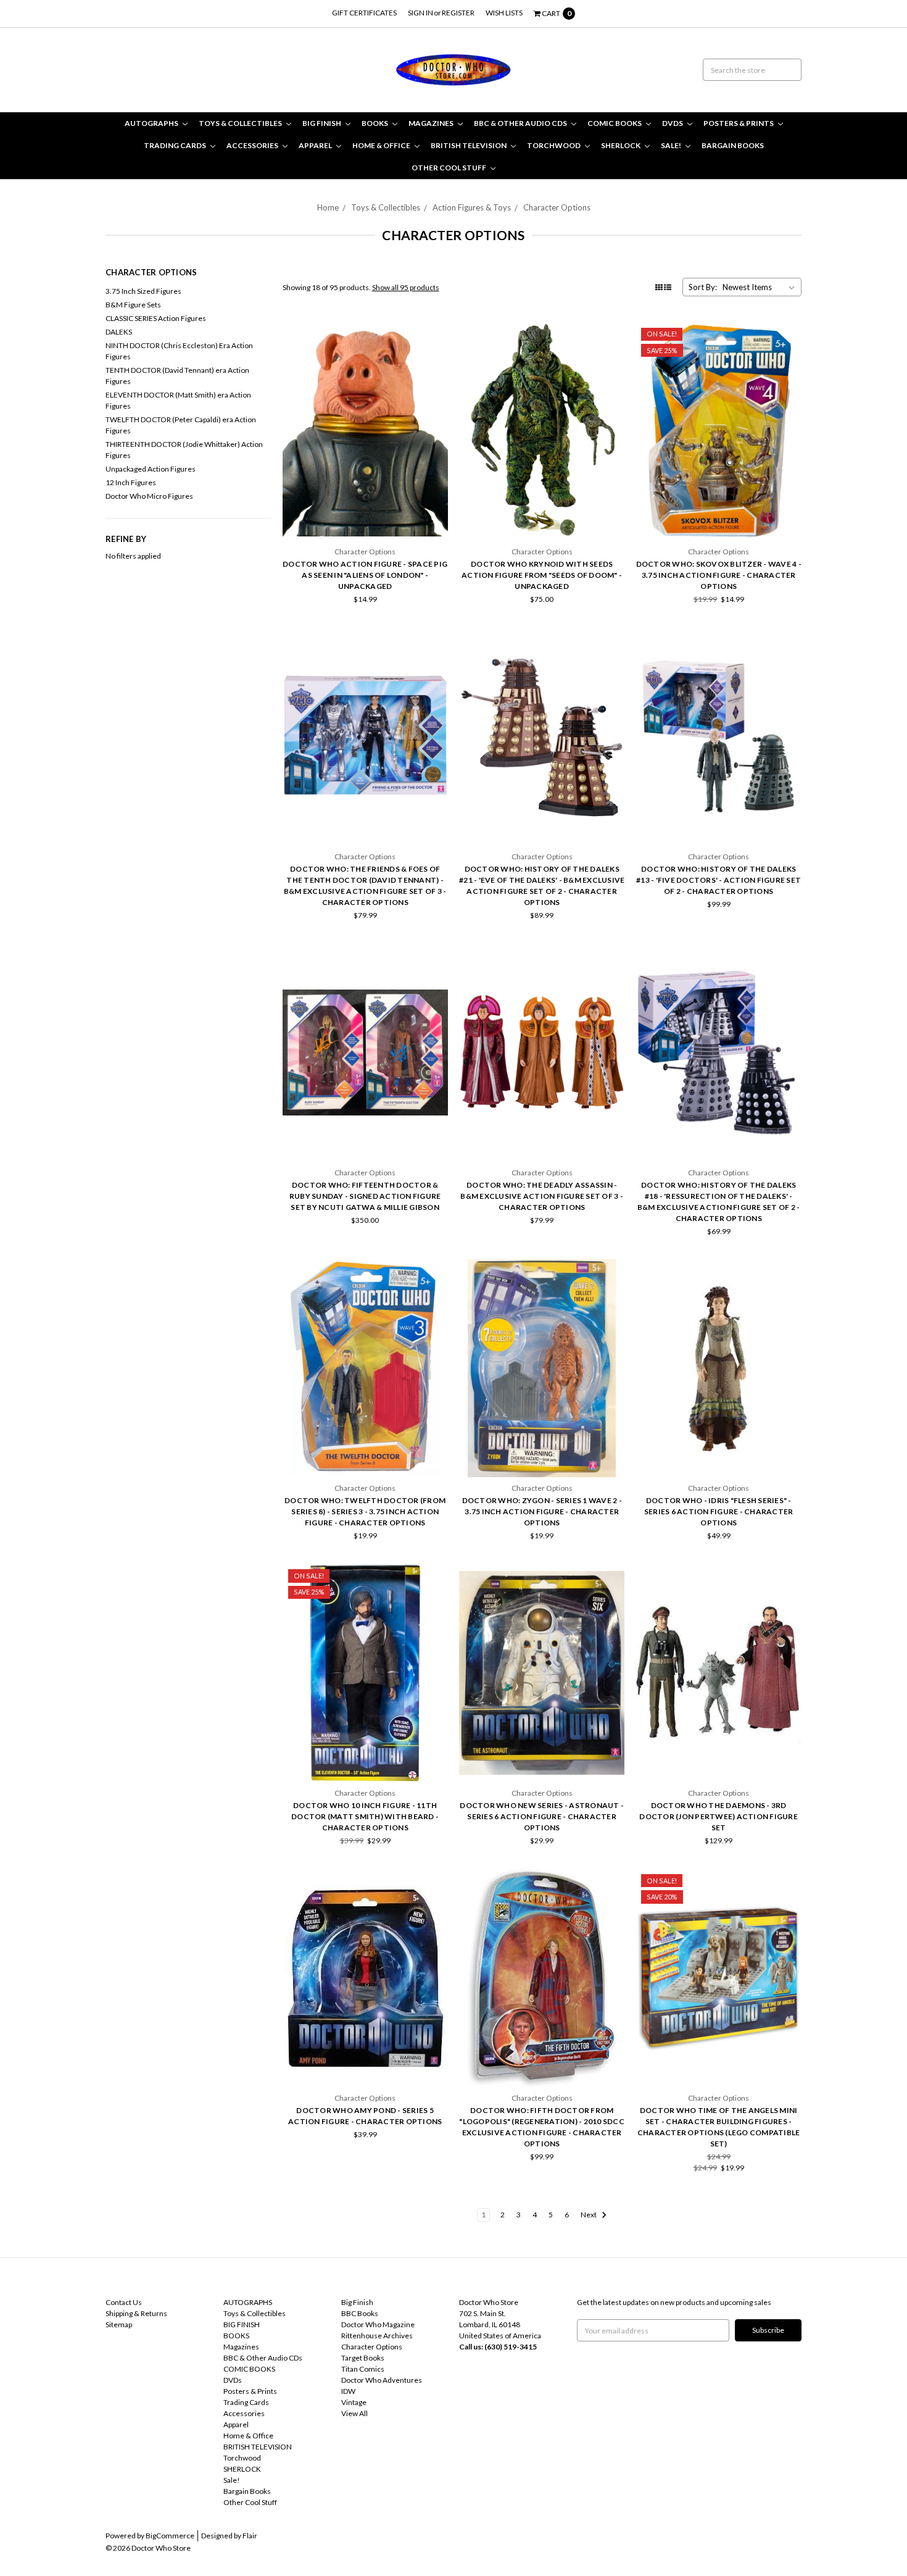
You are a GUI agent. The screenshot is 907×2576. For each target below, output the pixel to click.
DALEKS (119, 332)
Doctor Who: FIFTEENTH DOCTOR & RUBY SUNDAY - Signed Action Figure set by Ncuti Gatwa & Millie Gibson (365, 1196)
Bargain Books (733, 145)
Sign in (420, 13)
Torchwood (554, 145)
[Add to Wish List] (435, 353)
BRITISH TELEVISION (469, 145)
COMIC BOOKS (615, 123)
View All (354, 2413)
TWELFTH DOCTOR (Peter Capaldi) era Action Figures (181, 425)
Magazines (432, 123)
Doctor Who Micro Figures (149, 496)
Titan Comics (363, 2369)
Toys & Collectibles (241, 123)
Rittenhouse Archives (377, 2336)
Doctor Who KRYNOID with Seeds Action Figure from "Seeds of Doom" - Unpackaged (542, 575)
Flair (250, 2536)
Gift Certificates (364, 13)
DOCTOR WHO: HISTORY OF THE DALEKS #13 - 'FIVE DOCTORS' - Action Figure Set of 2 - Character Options (719, 880)
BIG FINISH (322, 123)
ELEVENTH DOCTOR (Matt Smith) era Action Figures (178, 400)
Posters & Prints (739, 123)
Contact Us (124, 2302)
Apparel (316, 145)
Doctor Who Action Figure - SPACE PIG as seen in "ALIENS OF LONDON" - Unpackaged (365, 575)
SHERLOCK (621, 145)
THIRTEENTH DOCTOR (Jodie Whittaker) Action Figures (184, 450)
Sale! (672, 145)
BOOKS (375, 123)
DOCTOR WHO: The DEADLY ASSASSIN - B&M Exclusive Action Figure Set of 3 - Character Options (542, 1196)
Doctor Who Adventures (382, 2380)
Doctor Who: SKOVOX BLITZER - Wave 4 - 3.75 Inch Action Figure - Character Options (719, 575)
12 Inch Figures (131, 482)
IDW (348, 2391)
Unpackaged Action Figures (151, 469)
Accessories (253, 145)
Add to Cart (365, 508)
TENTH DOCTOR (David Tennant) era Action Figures (177, 376)
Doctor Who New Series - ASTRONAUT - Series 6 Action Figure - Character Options (542, 1816)
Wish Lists (504, 13)
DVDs (673, 123)
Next (589, 2215)
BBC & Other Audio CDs (521, 123)
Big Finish (357, 2302)
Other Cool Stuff (449, 168)
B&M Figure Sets (133, 305)
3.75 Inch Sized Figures (143, 291)
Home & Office (382, 145)
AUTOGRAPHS (152, 123)
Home (328, 207)
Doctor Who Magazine (378, 2324)
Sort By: (703, 287)
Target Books (363, 2358)
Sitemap (119, 2324)
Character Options (557, 207)
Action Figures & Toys (472, 207)
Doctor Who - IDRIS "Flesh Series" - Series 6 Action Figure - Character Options (719, 1511)
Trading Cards (176, 145)
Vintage (354, 2402)
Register (458, 13)
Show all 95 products (406, 287)
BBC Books (360, 2313)
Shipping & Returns (136, 2313)
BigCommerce (170, 2536)
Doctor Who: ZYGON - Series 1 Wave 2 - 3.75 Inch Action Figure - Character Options (542, 1511)
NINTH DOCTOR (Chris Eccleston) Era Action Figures (179, 351)
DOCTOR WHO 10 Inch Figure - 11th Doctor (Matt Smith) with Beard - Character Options (365, 1816)
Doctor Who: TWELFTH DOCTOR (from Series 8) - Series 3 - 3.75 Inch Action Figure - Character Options (365, 1511)
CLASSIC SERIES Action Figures (156, 318)
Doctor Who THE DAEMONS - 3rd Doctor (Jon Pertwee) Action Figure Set (719, 1816)
